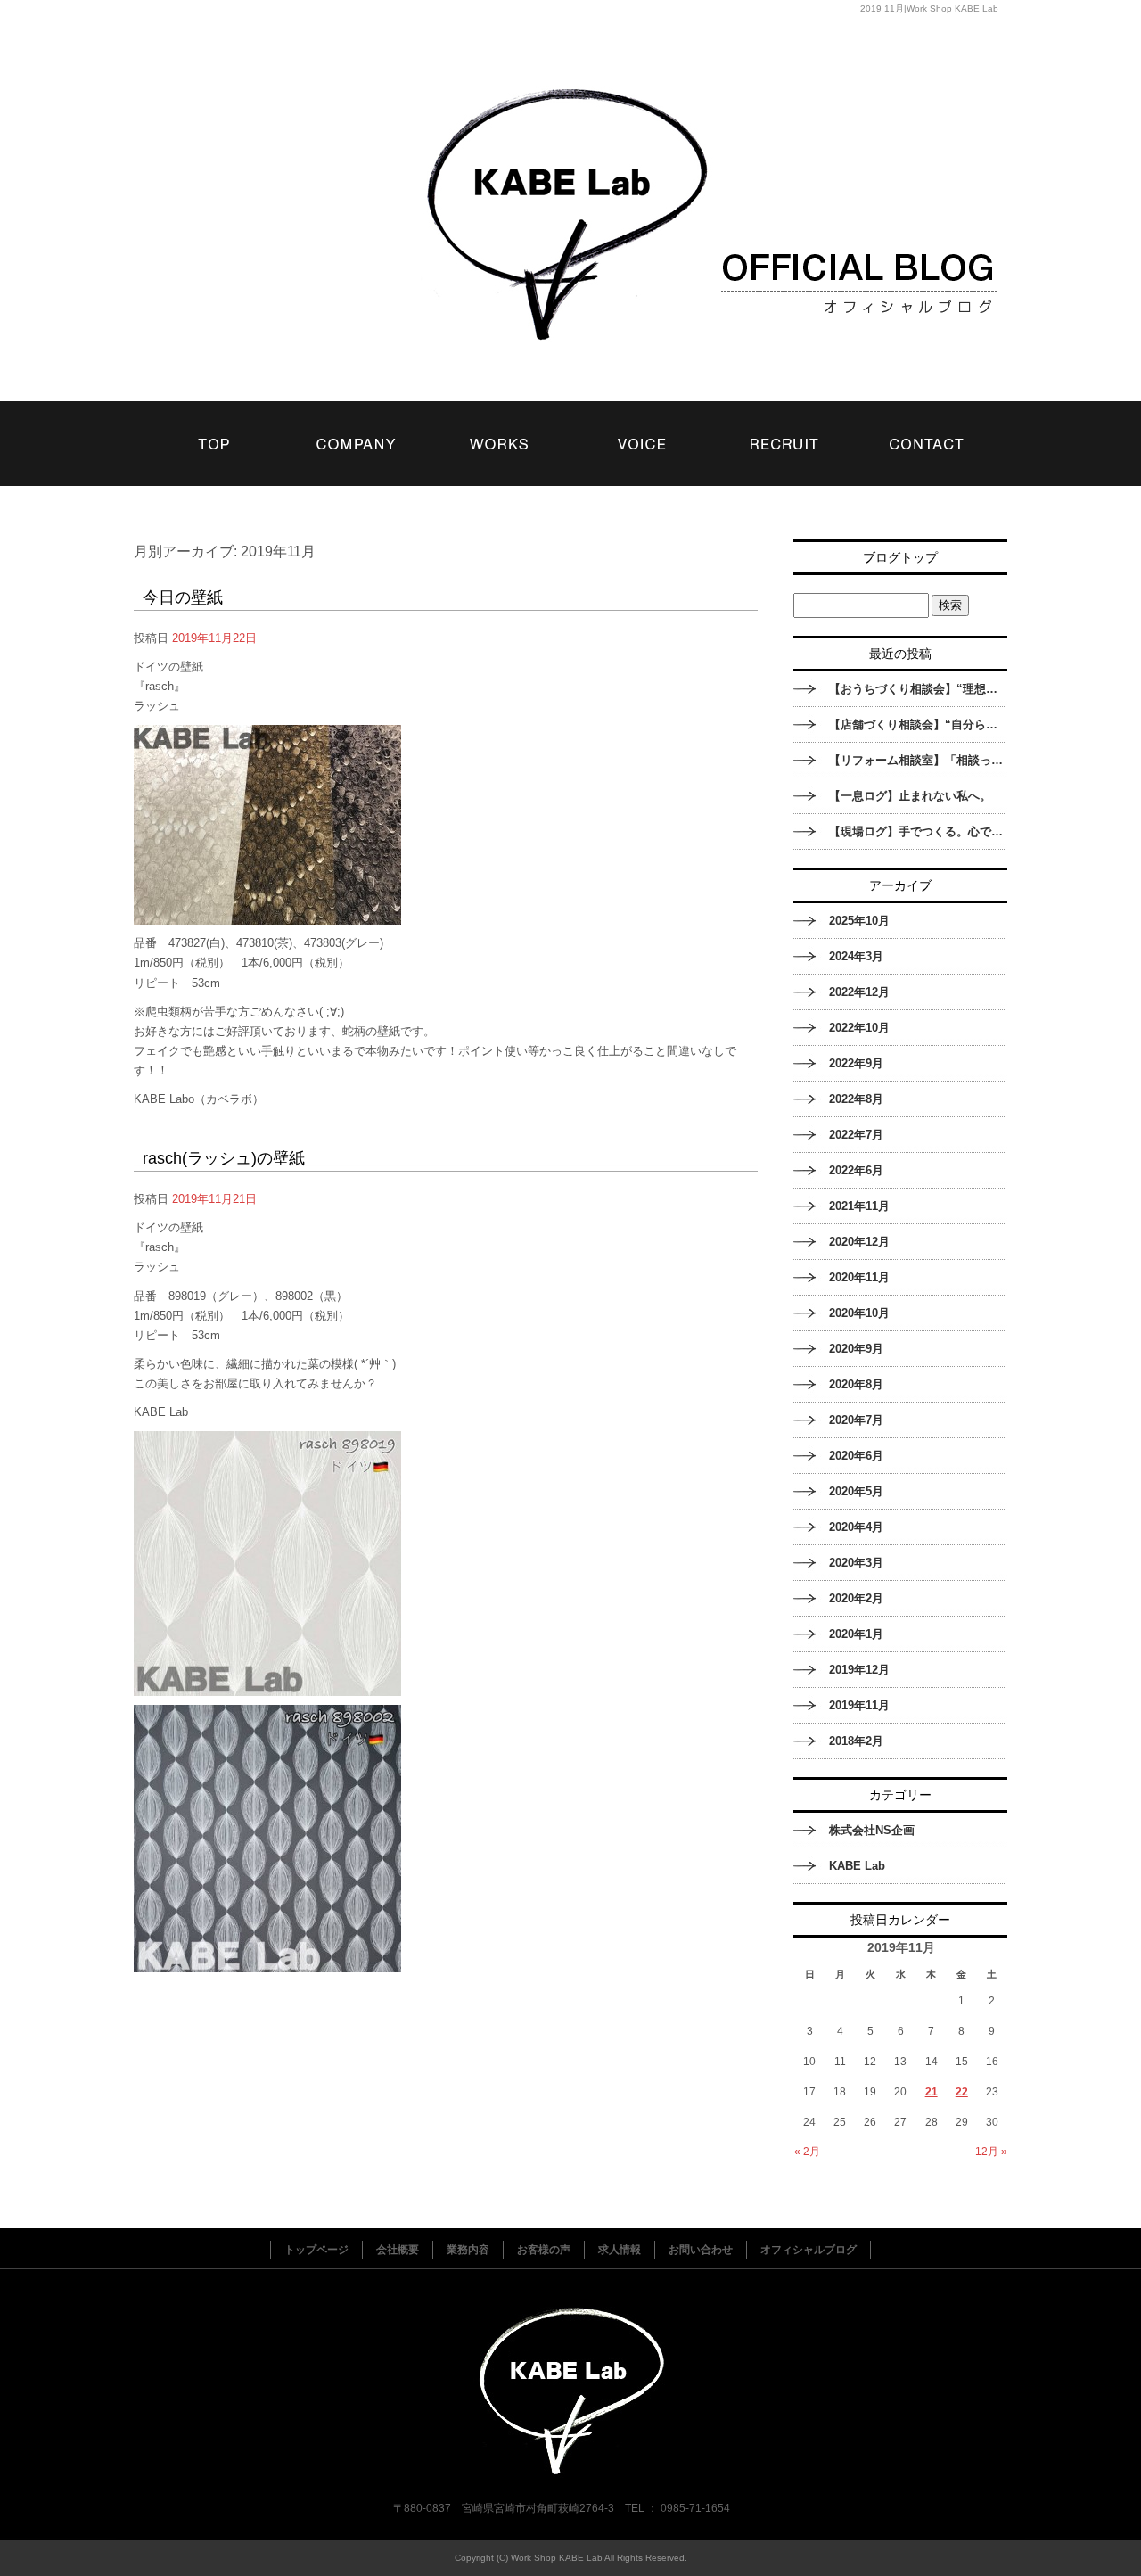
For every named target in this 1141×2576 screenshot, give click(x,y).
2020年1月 (856, 1634)
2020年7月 (856, 1420)
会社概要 (357, 426)
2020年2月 (856, 1598)
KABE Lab (857, 1866)
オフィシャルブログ (809, 2250)
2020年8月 (856, 1384)
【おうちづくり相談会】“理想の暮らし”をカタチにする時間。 (918, 689)
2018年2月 (856, 1741)
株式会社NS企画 (872, 1830)
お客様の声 (642, 426)
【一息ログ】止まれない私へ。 (910, 796)
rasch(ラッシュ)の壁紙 (224, 1158)
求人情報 (784, 426)
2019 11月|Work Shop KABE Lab (929, 8)
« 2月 (807, 2152)
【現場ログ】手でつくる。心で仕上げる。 (918, 831)
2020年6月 (856, 1456)
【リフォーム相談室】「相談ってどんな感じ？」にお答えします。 (918, 760)
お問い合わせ (927, 426)
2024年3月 (856, 956)
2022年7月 (856, 1135)
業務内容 (499, 426)
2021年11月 (859, 1206)
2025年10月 (859, 921)
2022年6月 (856, 1170)
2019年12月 (859, 1670)
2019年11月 (859, 1705)
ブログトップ (900, 557)
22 (962, 2092)
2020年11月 (859, 1277)
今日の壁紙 (183, 597)
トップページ (214, 426)
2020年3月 (856, 1563)
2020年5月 (856, 1491)
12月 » (991, 2152)
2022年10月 (859, 1028)
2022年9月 (856, 1063)
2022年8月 (856, 1099)
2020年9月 (856, 1349)
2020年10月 (859, 1313)
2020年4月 (856, 1527)
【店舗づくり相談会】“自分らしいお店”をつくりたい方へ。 (918, 724)
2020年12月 (859, 1242)
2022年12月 (859, 992)
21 (932, 2092)
